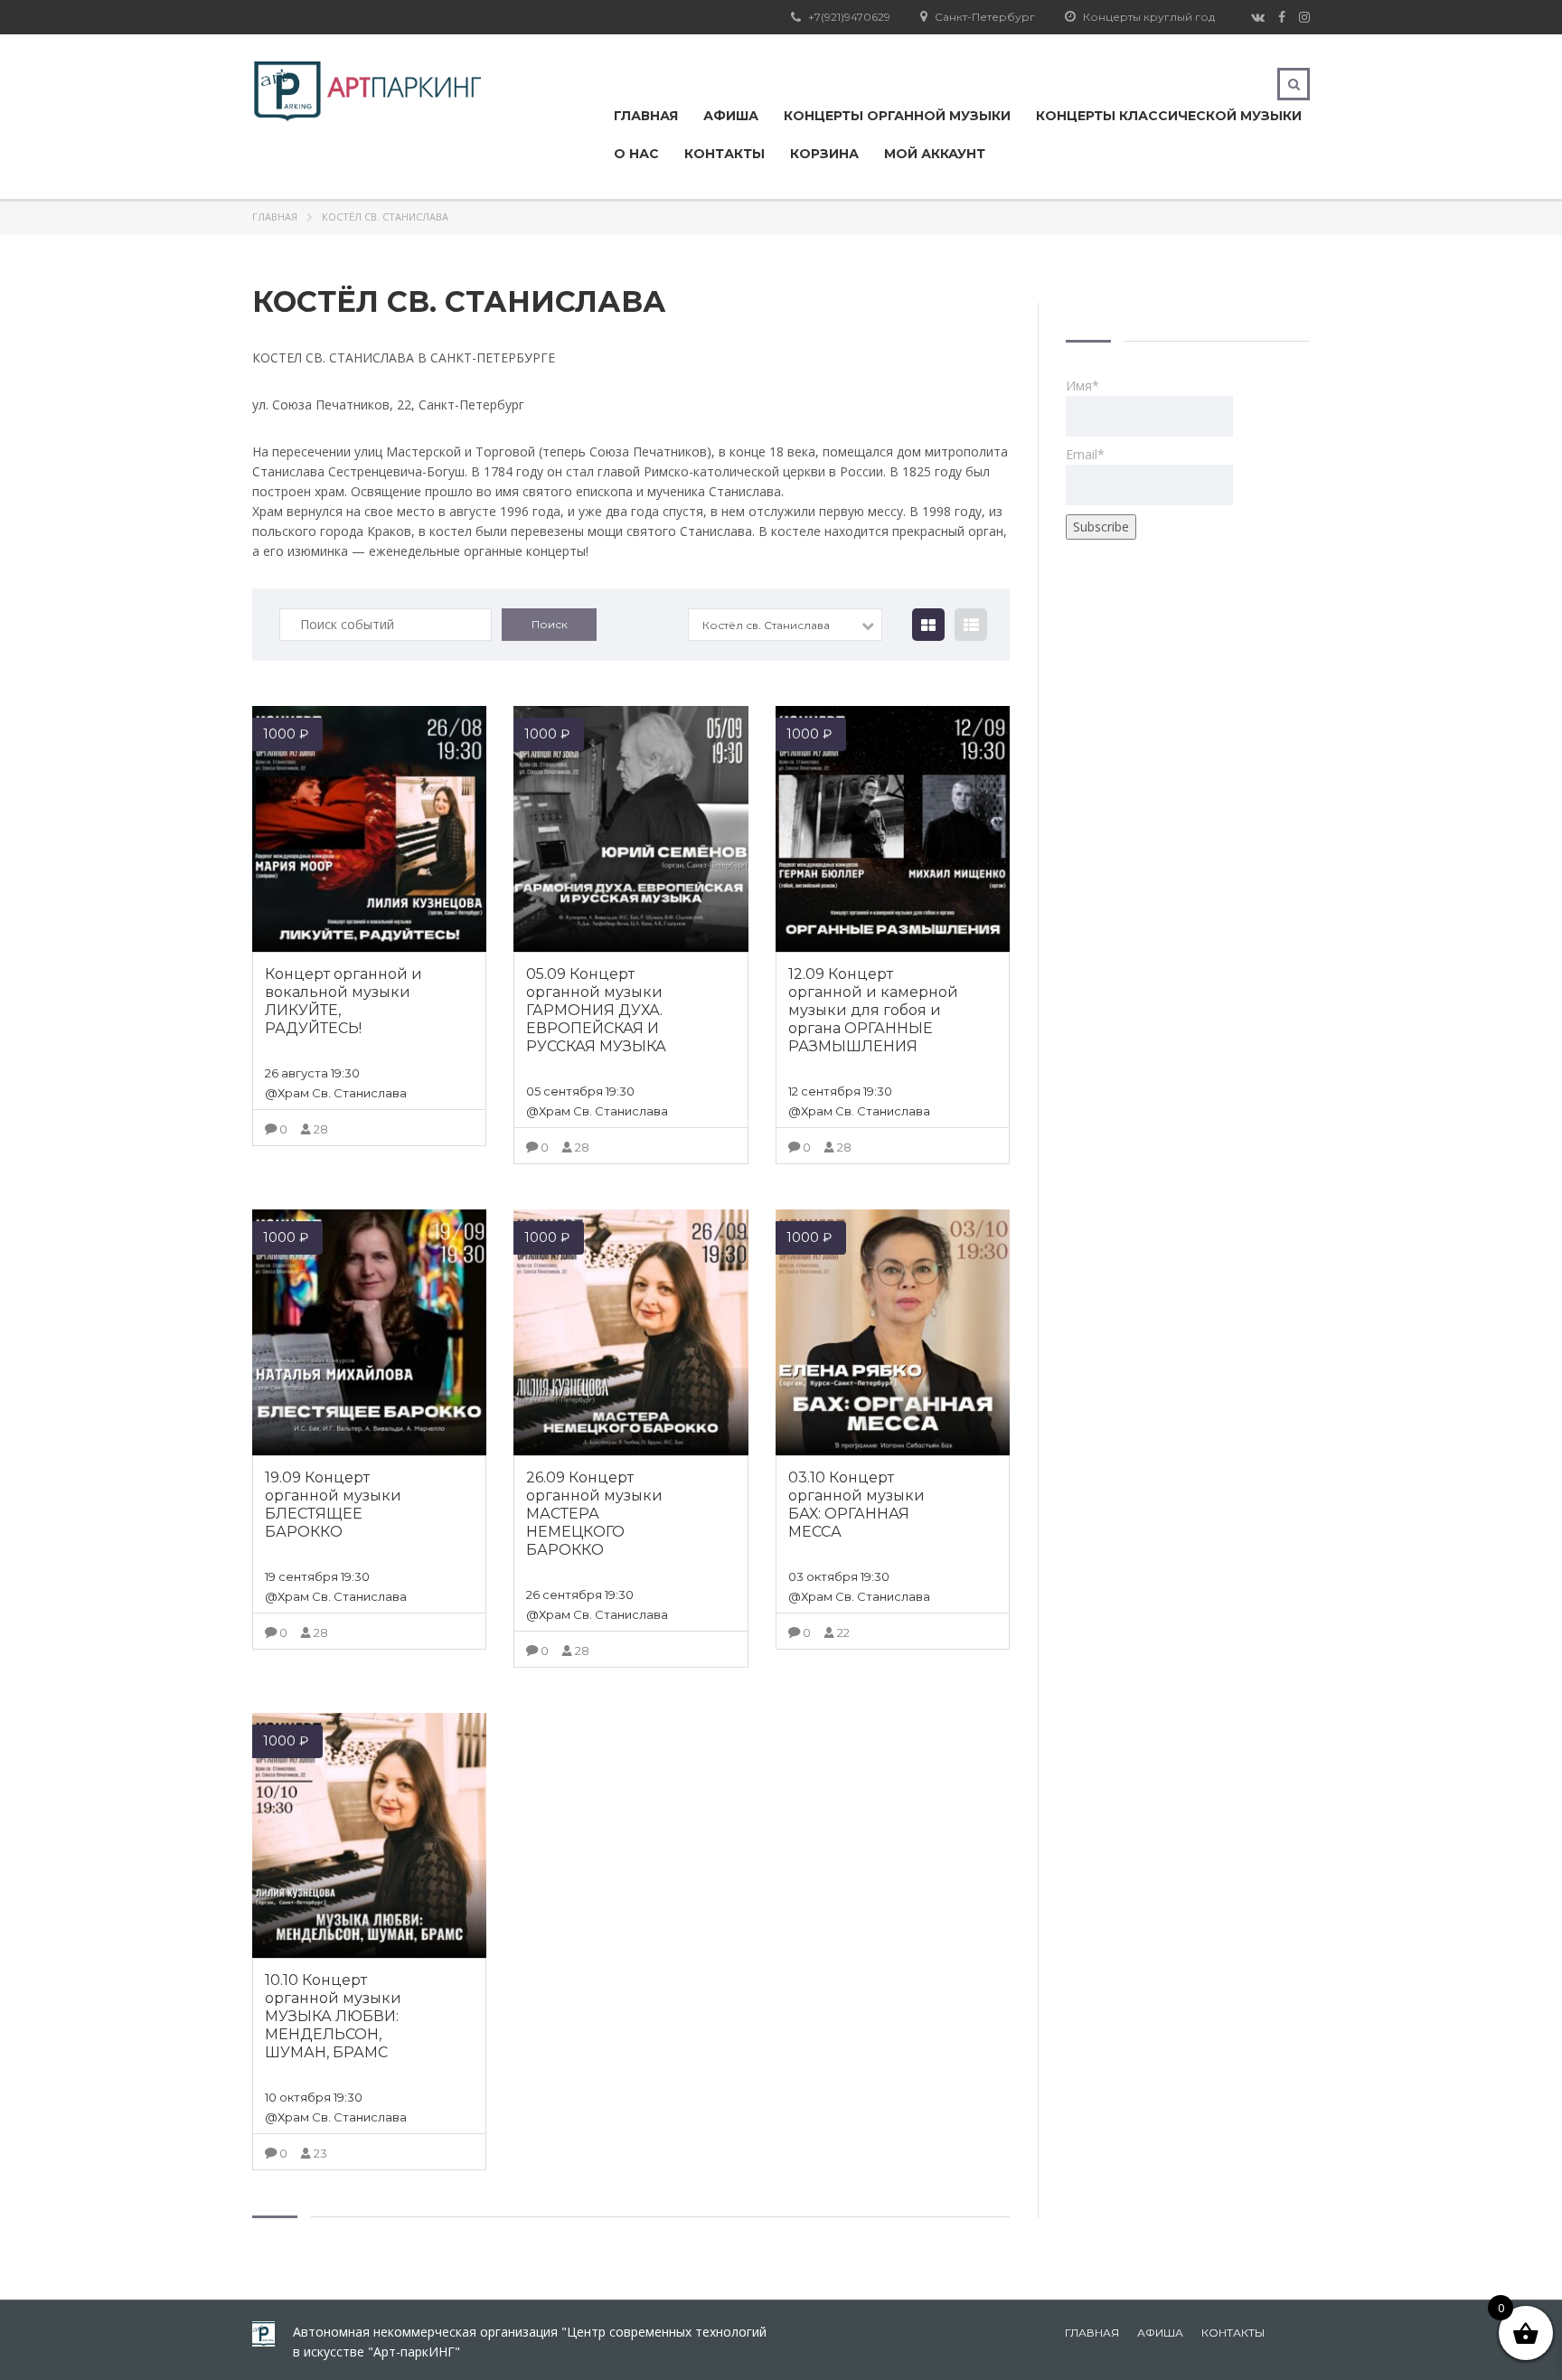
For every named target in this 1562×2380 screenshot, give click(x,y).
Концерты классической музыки (1169, 116)
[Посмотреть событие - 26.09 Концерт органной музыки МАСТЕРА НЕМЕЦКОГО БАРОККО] (630, 1332)
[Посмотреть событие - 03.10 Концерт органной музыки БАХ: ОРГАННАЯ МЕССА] (893, 1332)
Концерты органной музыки (897, 116)
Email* (1085, 454)
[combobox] (785, 625)
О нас (636, 154)
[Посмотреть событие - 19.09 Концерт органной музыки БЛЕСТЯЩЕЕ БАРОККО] (369, 1332)
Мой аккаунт (935, 154)
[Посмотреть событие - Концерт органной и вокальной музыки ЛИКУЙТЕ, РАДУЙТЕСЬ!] (369, 829)
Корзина (824, 154)
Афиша (731, 116)
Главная (646, 116)
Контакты (725, 154)
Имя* (1082, 386)
